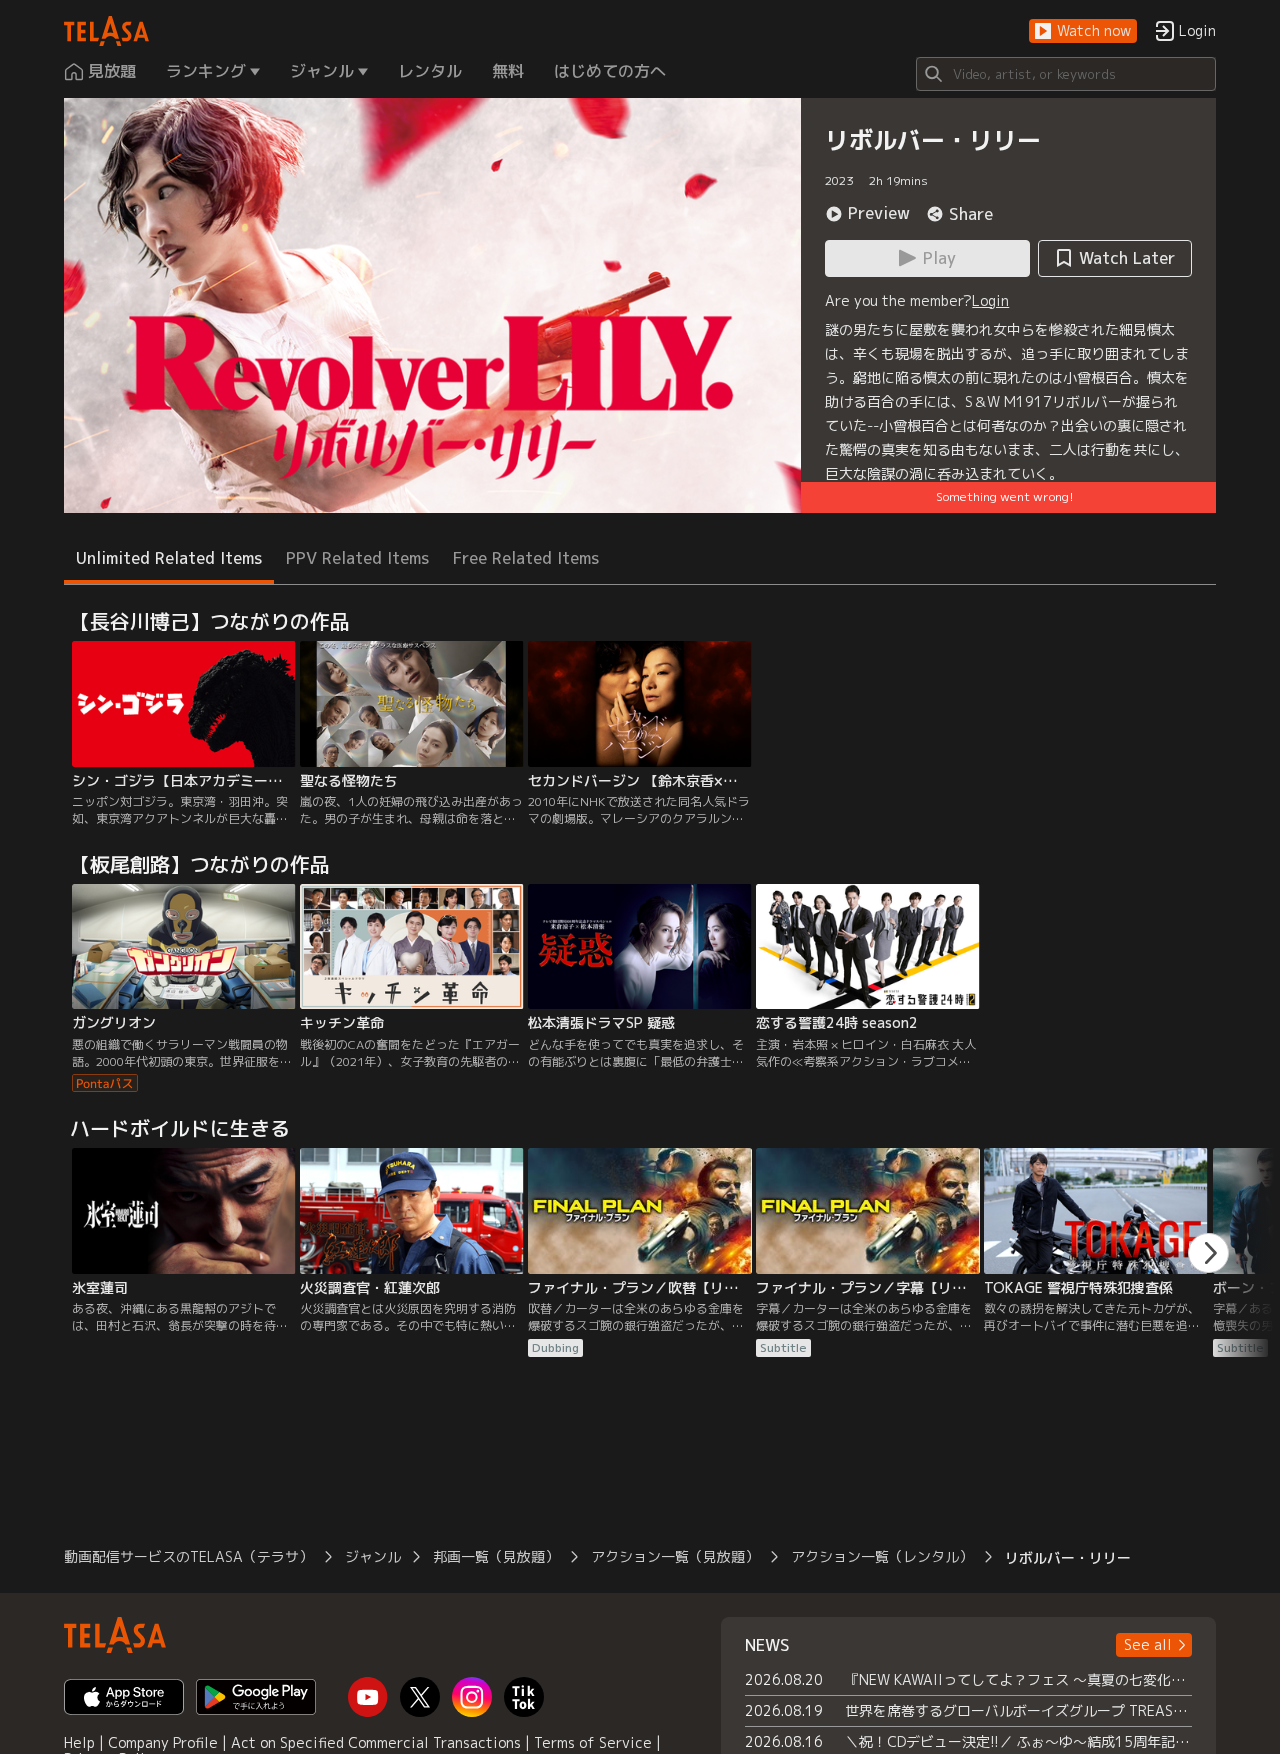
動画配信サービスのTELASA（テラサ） (188, 1556)
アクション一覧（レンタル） (882, 1556)
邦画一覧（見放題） (496, 1556)
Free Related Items (526, 558)
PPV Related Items (357, 558)
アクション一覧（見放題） (675, 1556)
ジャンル (373, 1556)
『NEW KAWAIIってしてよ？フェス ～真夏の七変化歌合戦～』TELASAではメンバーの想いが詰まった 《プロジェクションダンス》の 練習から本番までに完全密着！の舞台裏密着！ (1018, 1679)
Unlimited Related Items (169, 558)
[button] (1083, 31)
